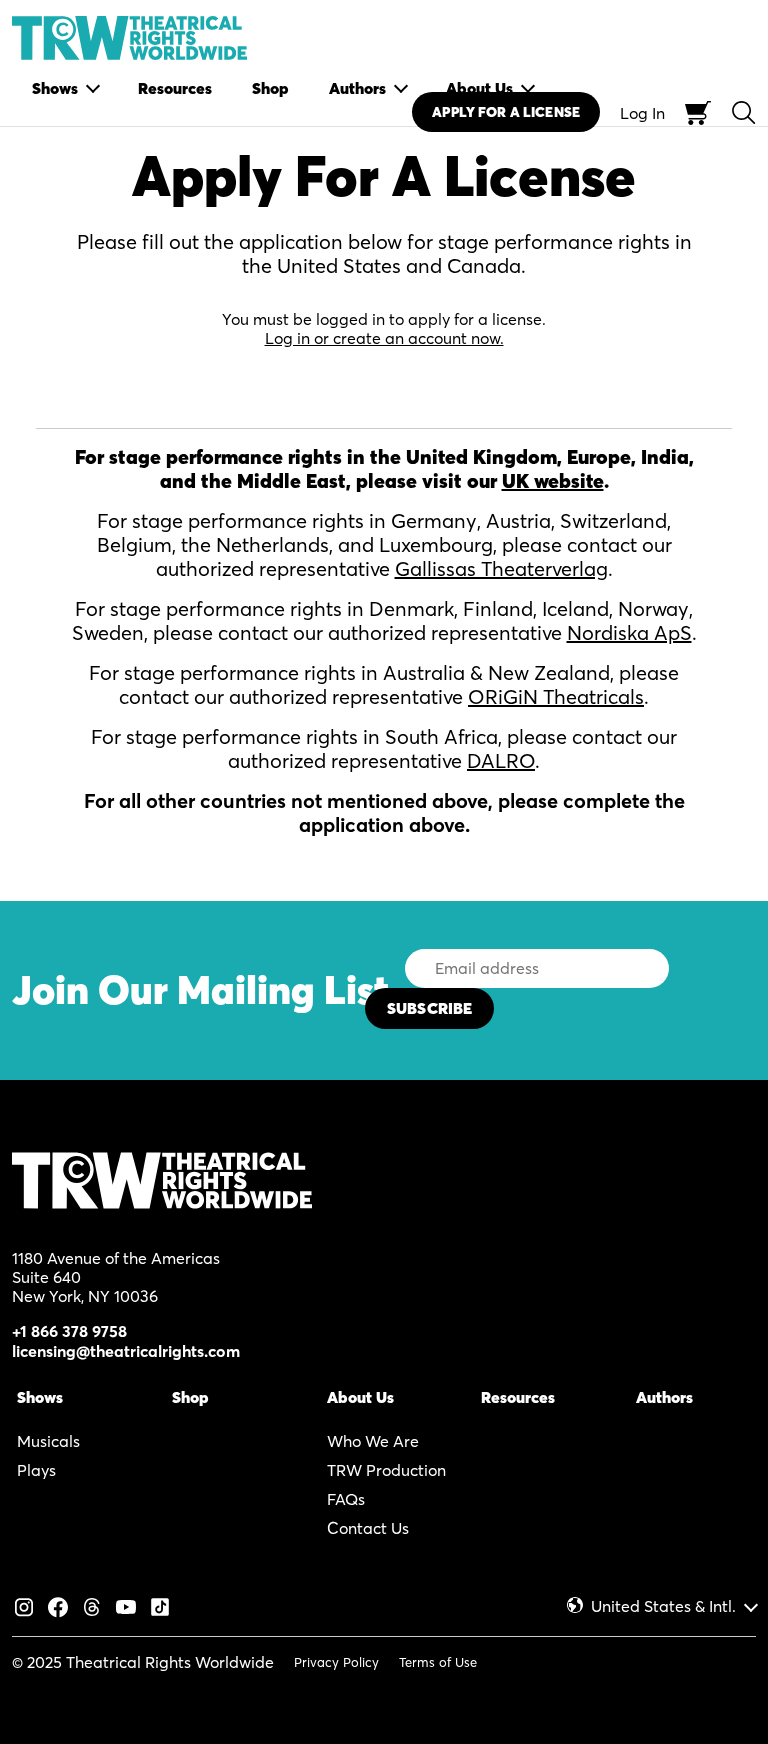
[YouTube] (126, 1605)
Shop (190, 1397)
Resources (518, 1397)
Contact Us (368, 1528)
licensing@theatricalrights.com (126, 1351)
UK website (553, 480)
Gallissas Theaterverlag (501, 568)
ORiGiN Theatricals (556, 696)
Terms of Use (438, 1662)
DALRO (501, 760)
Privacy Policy (336, 1662)
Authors (664, 1397)
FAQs (346, 1499)
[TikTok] (160, 1605)
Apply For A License (506, 112)
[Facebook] (58, 1605)
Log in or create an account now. (384, 338)
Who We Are (373, 1441)
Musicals (48, 1441)
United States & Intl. (663, 1606)
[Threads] (92, 1605)
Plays (36, 1470)
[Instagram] (24, 1605)
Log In (642, 113)
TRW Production (386, 1470)
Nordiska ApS (629, 632)
